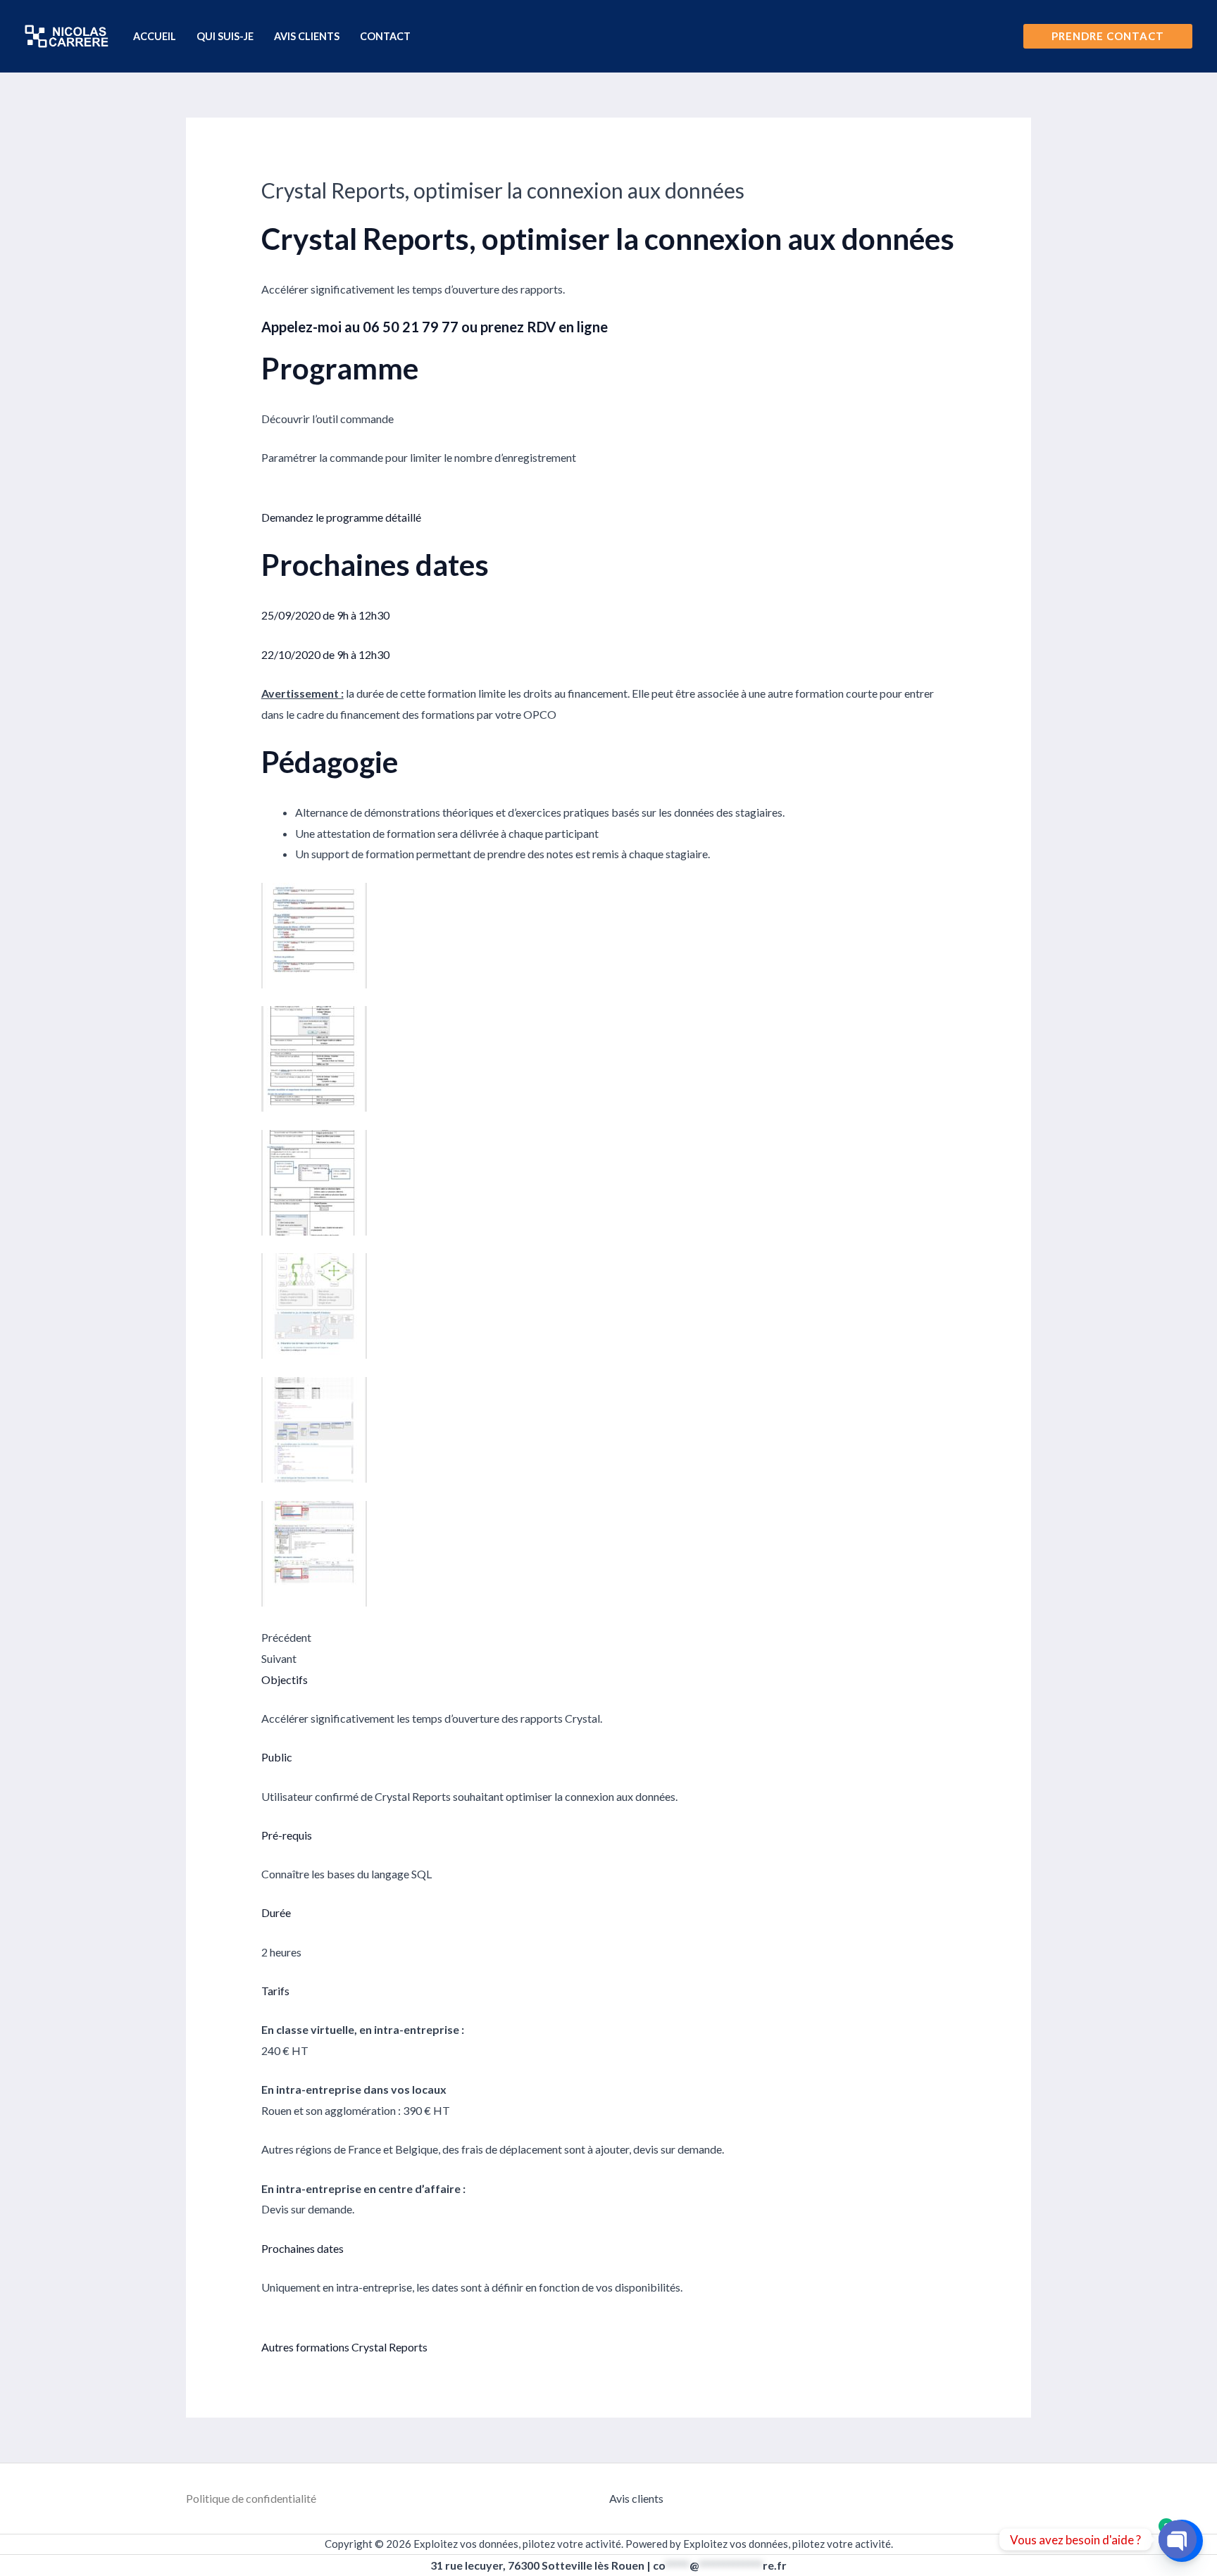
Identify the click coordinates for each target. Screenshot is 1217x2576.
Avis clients (636, 2498)
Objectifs (285, 1679)
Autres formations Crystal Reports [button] (344, 2347)
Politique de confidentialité (251, 2498)
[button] (1108, 36)
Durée (276, 1912)
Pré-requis (287, 1835)
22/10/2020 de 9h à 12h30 (325, 654)
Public (277, 1757)
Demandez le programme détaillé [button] (341, 517)
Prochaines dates (302, 2248)
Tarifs (275, 1991)
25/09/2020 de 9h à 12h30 (325, 615)
